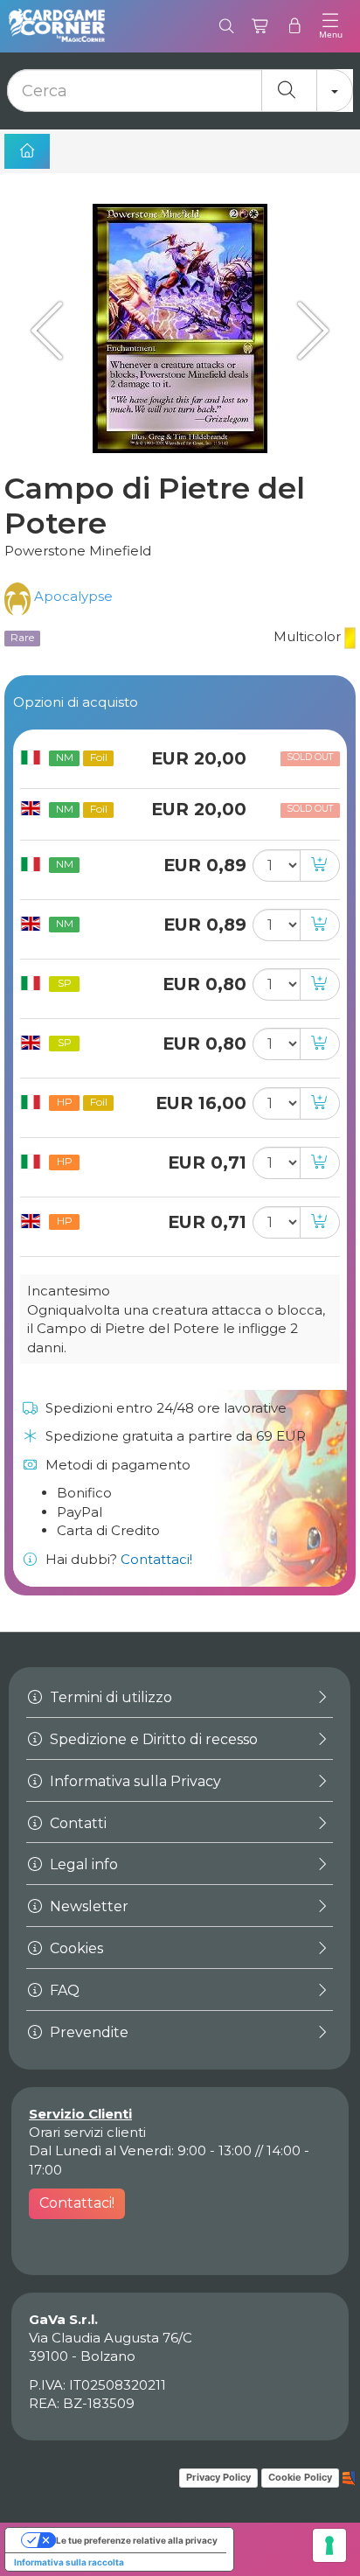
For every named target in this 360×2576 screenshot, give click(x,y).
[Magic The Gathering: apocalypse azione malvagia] (52, 330)
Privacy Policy (218, 2477)
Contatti (76, 1823)
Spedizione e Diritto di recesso (152, 1739)
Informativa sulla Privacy (134, 1781)
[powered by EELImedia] (349, 2477)
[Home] (27, 151)
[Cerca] (227, 26)
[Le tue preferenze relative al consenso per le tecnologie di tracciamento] (329, 2545)
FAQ (63, 1990)
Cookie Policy (300, 2477)
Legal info (82, 1864)
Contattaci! (156, 1559)
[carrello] (261, 26)
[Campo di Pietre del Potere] (180, 328)
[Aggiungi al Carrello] (320, 866)
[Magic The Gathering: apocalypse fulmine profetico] (308, 330)
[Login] (295, 26)
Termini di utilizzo (109, 1697)
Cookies (75, 1948)
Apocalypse (72, 596)
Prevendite (87, 2032)
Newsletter (87, 1906)
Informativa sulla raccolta (69, 2562)
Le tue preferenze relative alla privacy (137, 2540)
